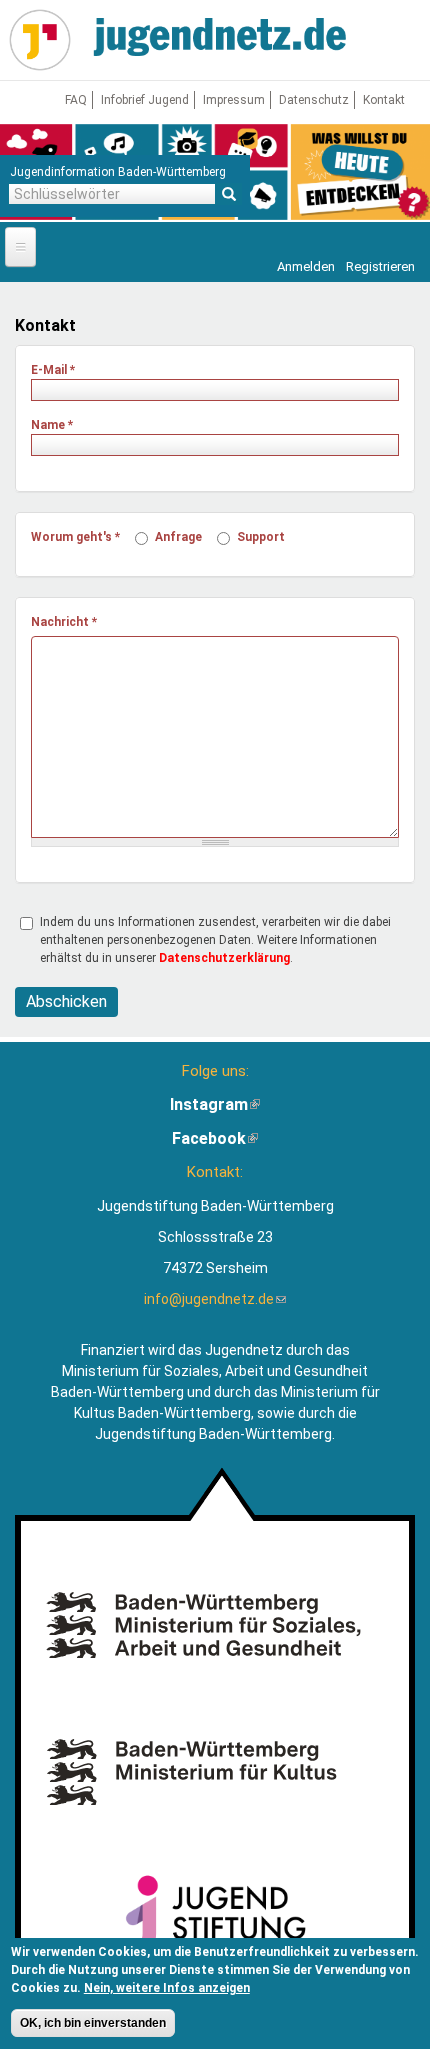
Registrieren (380, 266)
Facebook (215, 1138)
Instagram (215, 1104)
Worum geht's (75, 537)
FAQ (76, 100)
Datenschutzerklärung (224, 958)
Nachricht (64, 622)
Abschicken (66, 1001)
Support (261, 537)
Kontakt (384, 100)
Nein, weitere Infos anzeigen (167, 1988)
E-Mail (53, 370)
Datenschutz (314, 100)
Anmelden (306, 266)
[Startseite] (40, 40)
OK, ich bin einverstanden (93, 2023)
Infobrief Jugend (145, 100)
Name (52, 425)
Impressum (234, 100)
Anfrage (178, 537)
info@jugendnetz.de (215, 1299)
